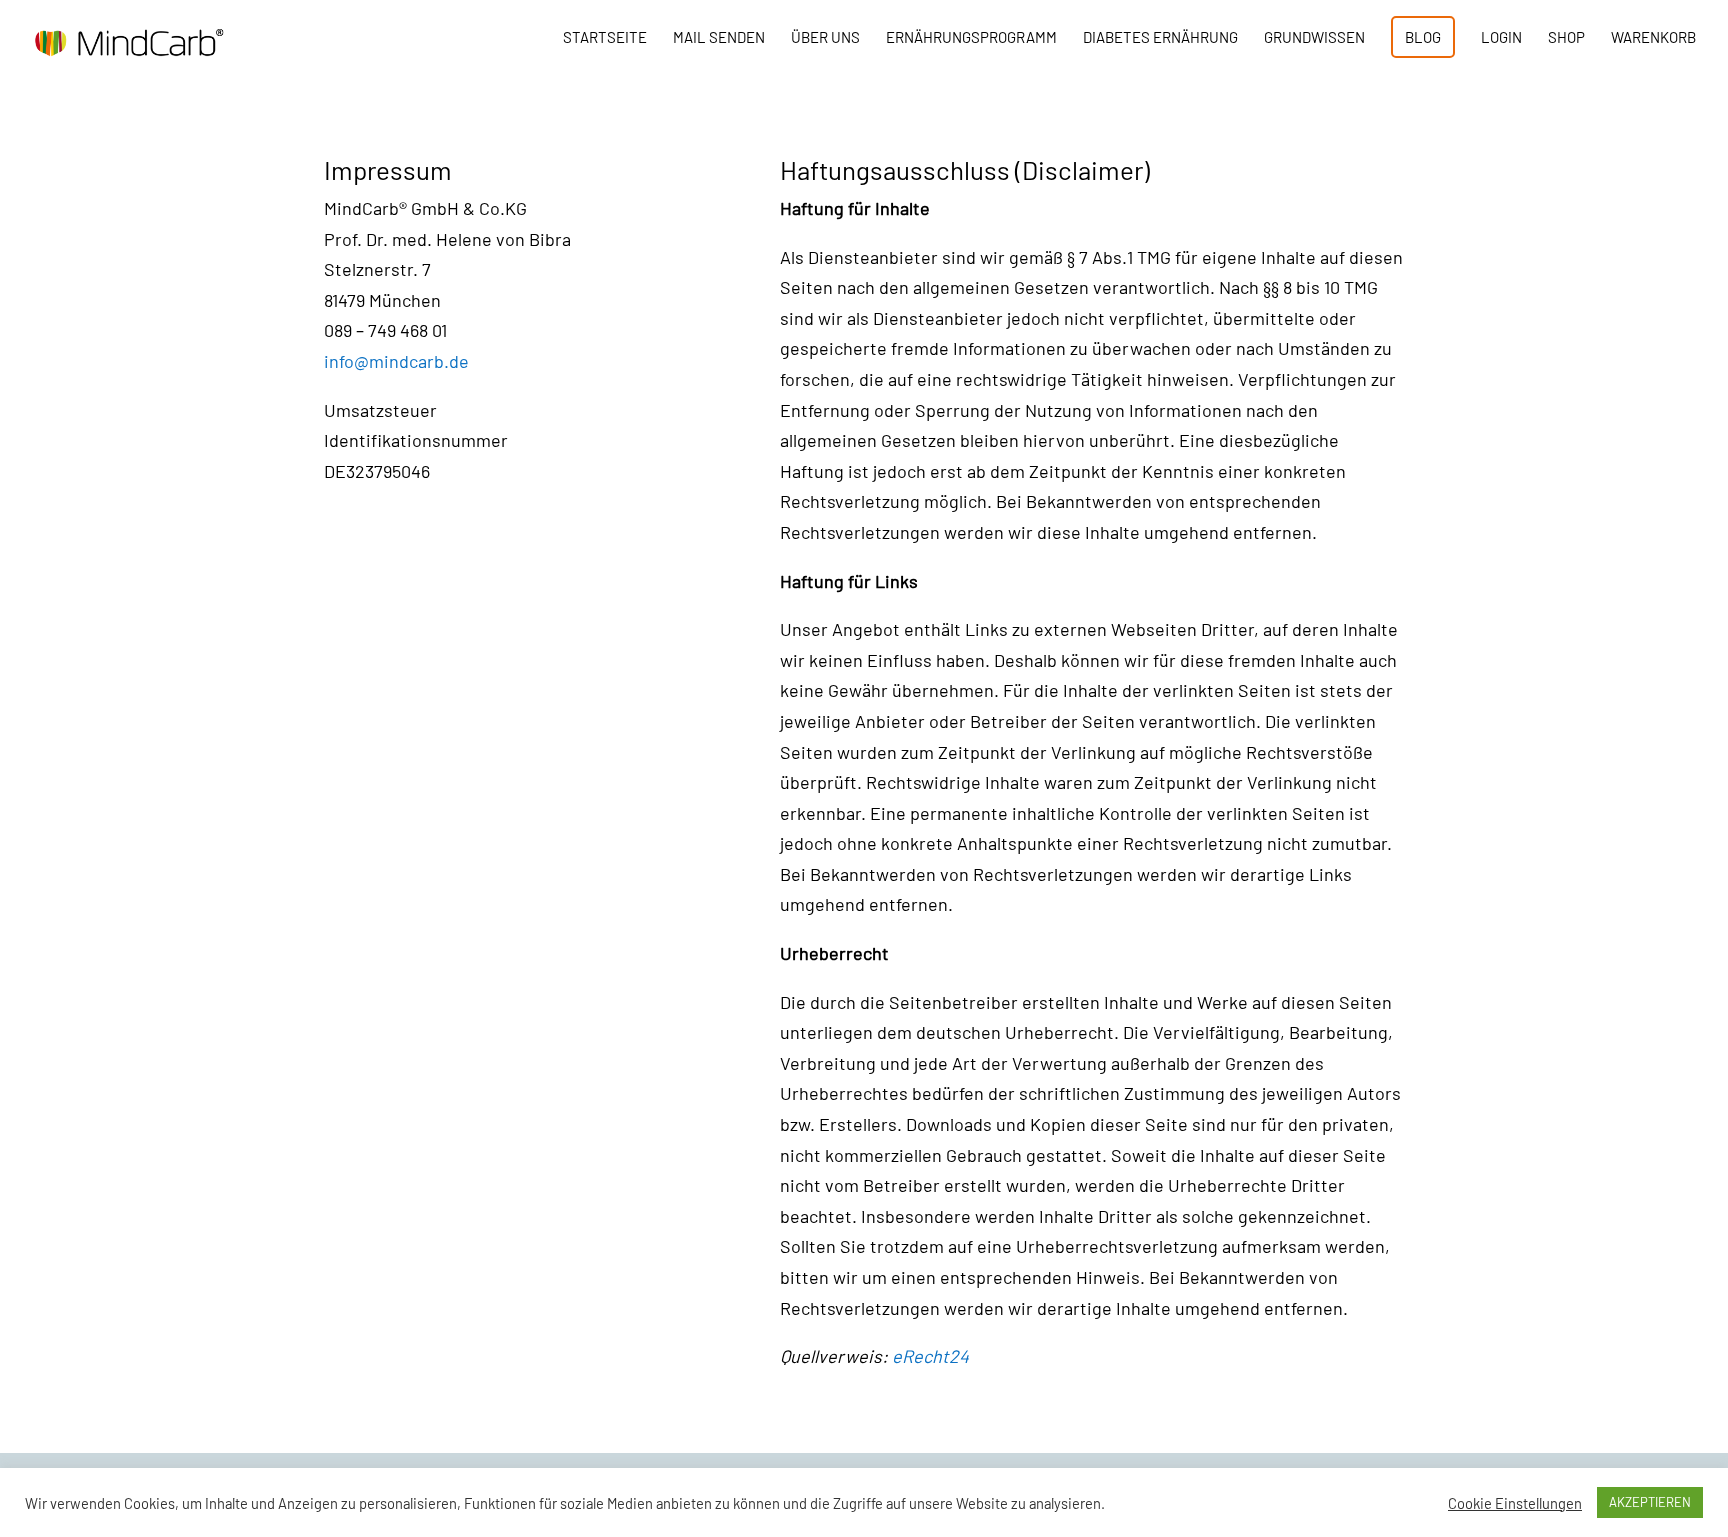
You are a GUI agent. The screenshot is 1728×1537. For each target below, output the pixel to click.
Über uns (825, 38)
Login (1501, 38)
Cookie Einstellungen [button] (1515, 1503)
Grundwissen (1314, 38)
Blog (1423, 37)
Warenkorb (1653, 38)
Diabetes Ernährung (1160, 38)
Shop (1566, 38)
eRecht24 (930, 1356)
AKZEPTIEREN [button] (1650, 1502)
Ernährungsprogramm (971, 38)
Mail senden (719, 38)
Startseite (605, 38)
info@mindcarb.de (396, 361)
